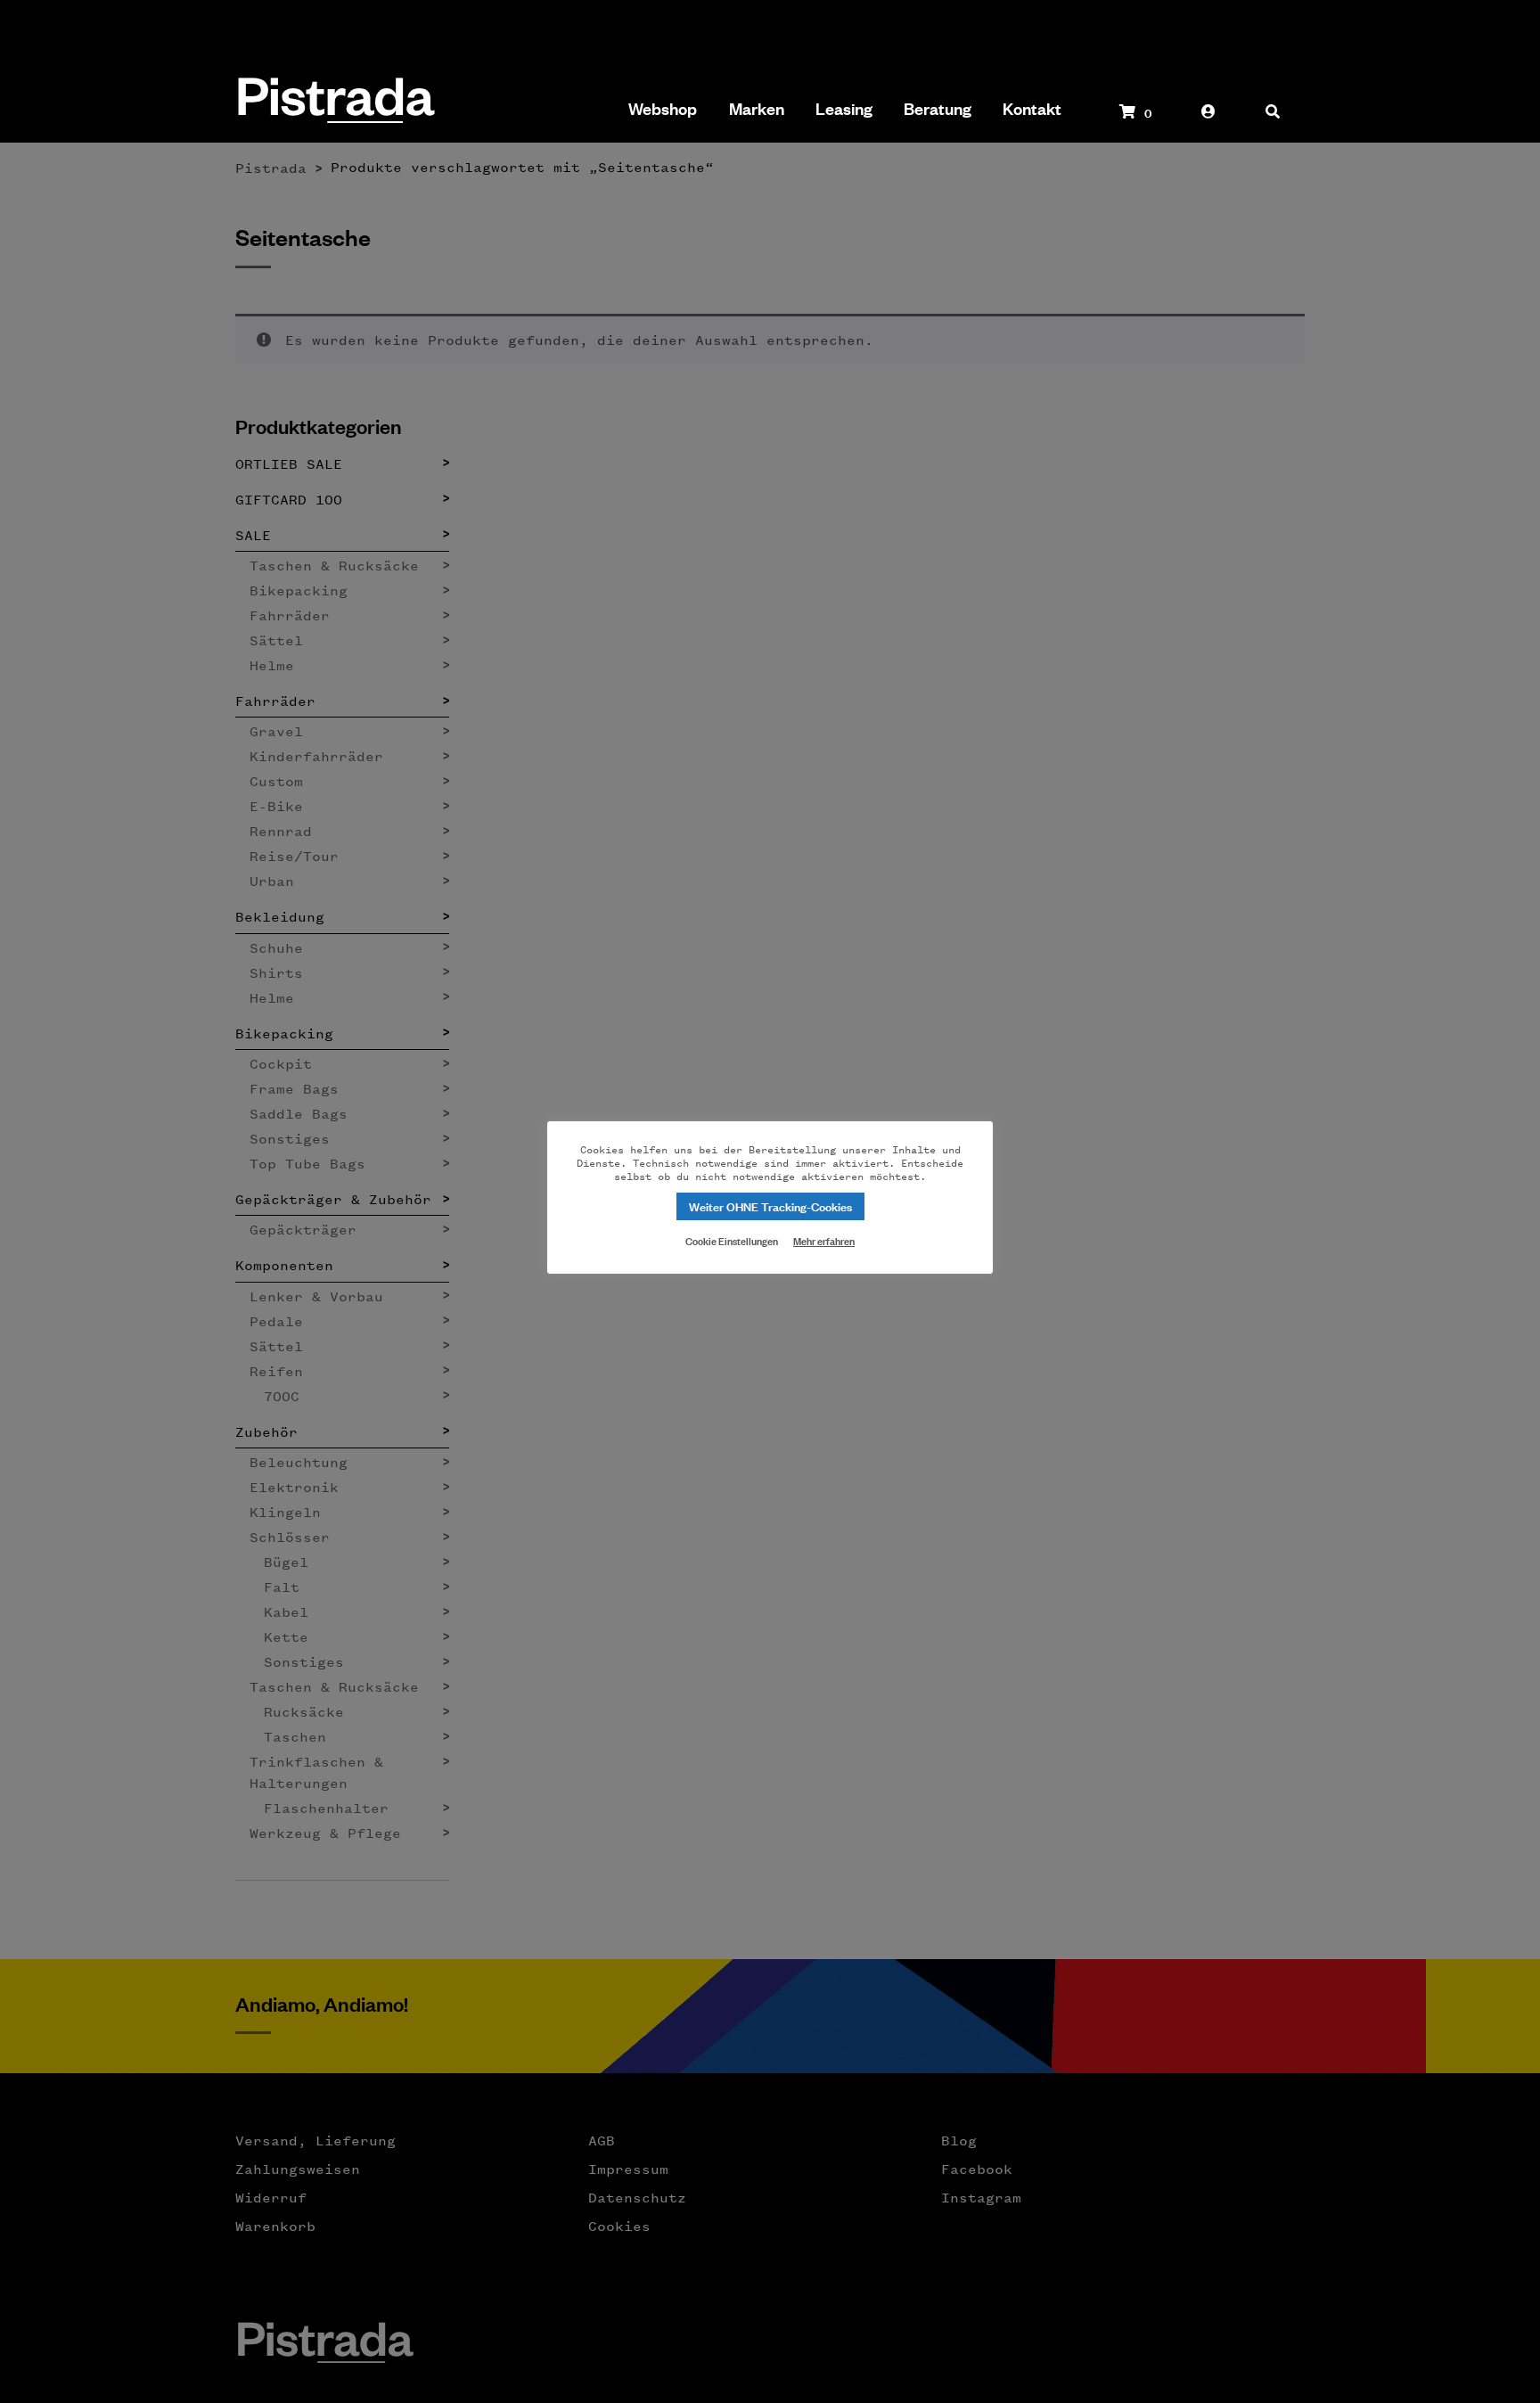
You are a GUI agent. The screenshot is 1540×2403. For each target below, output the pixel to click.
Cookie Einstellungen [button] (732, 1240)
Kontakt (1032, 109)
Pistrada (335, 102)
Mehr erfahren (824, 1240)
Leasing (844, 109)
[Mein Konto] (1208, 120)
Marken (757, 109)
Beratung (938, 109)
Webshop (663, 109)
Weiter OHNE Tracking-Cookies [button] (770, 1206)
